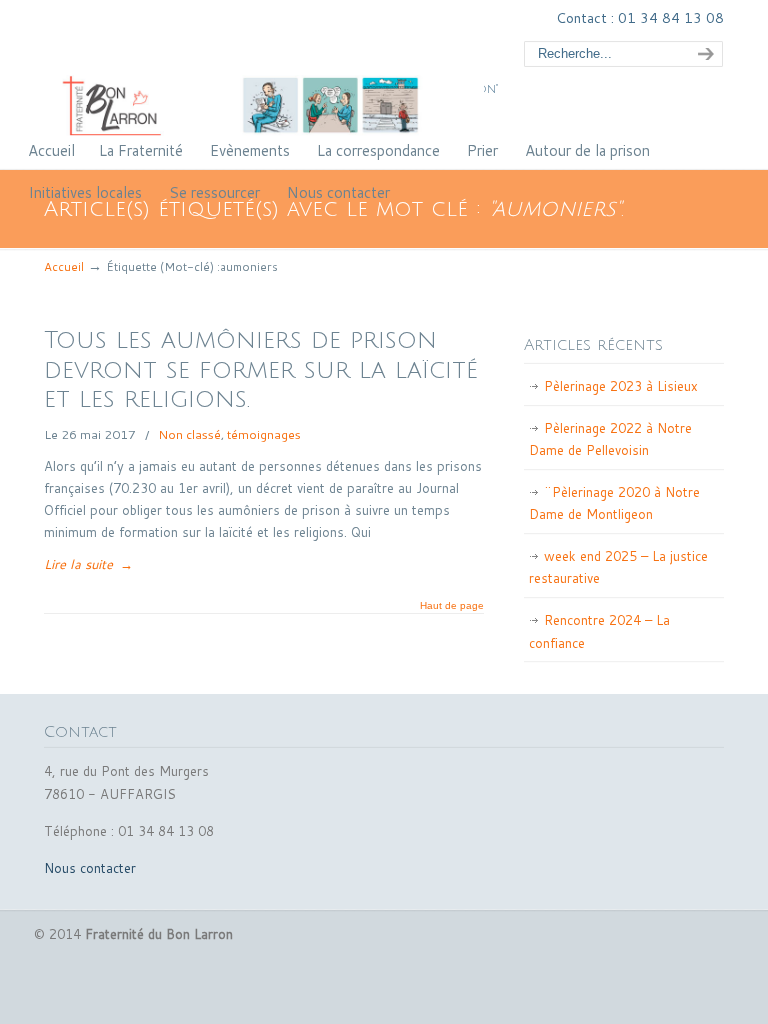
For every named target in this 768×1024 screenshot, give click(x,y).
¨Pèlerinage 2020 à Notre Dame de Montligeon (614, 503)
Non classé (189, 434)
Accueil (64, 266)
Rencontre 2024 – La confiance (599, 631)
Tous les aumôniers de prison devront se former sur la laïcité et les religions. (261, 370)
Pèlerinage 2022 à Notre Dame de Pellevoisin (610, 439)
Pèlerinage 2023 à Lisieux (621, 386)
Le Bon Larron (264, 71)
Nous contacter (90, 868)
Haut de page (452, 606)
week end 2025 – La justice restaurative (618, 567)
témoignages (264, 434)
